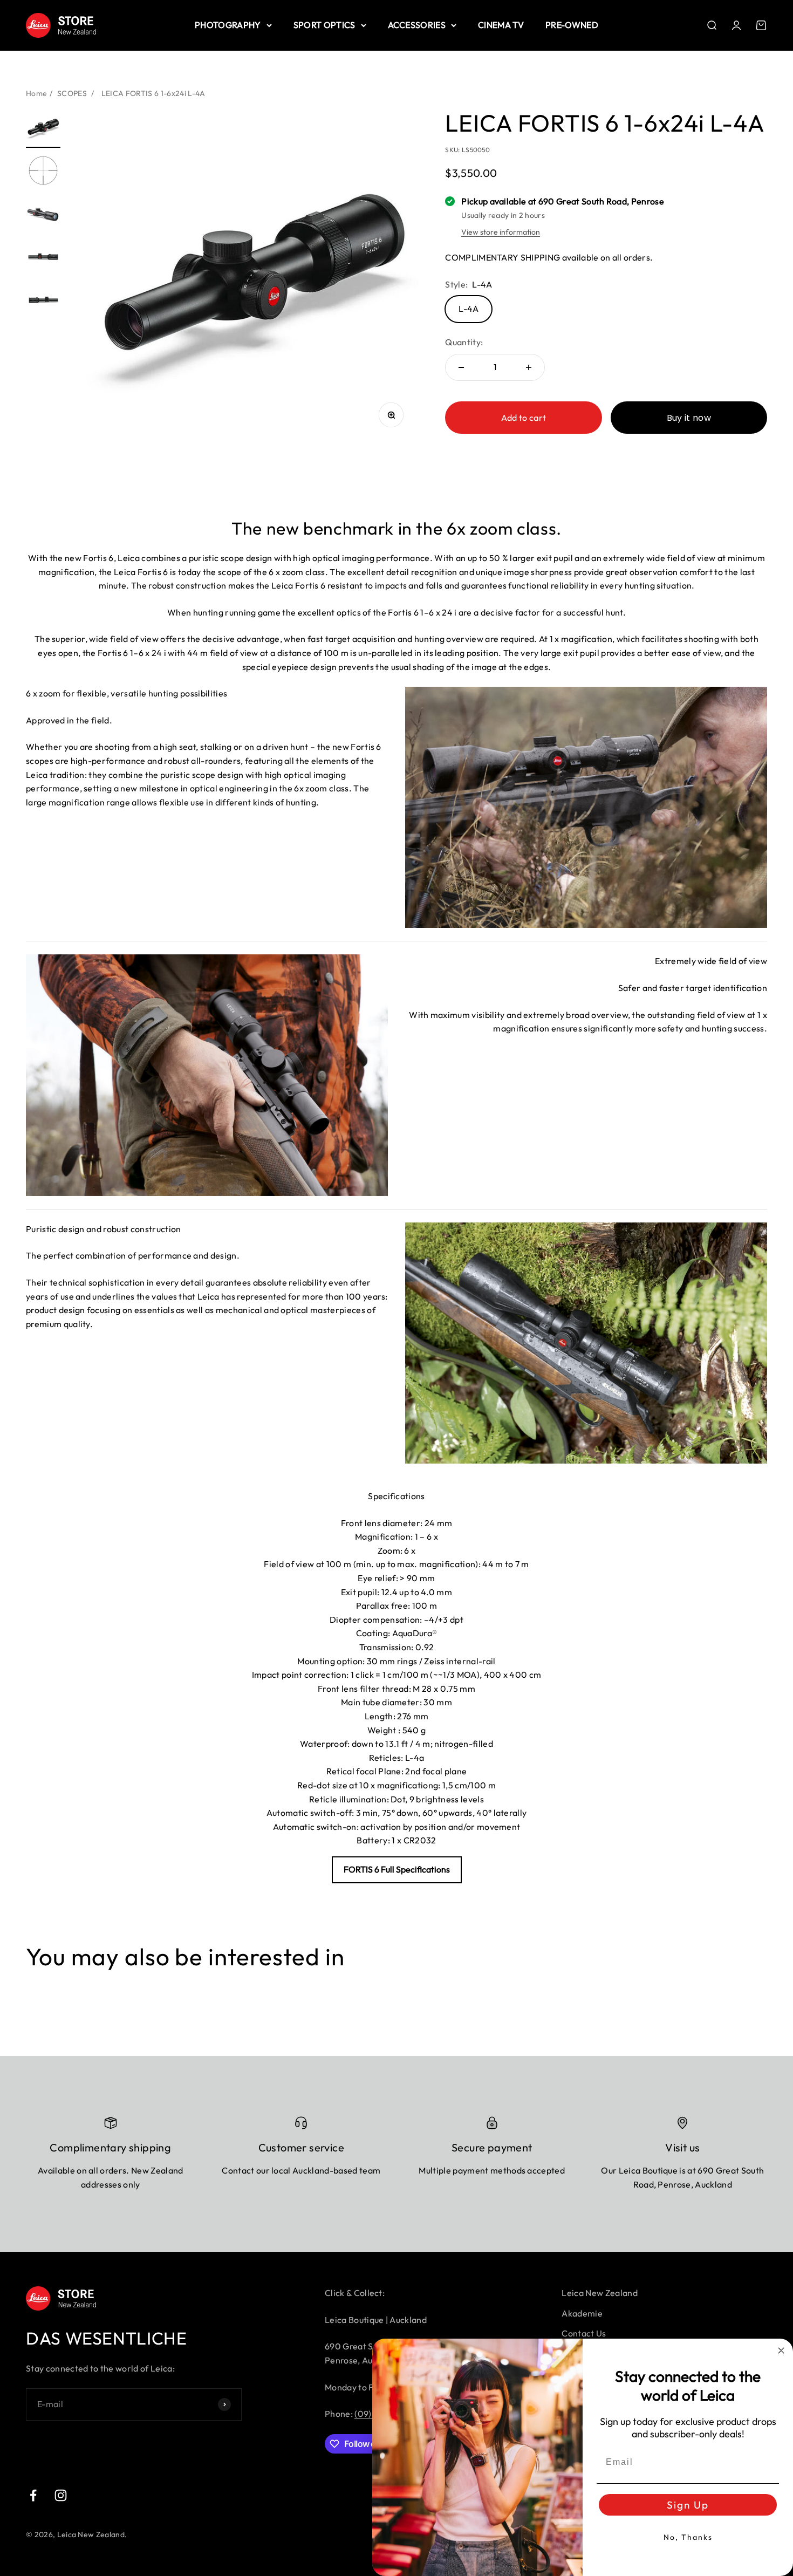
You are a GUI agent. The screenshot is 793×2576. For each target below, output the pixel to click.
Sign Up (688, 2505)
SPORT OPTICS (324, 25)
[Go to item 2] (43, 172)
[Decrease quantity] (461, 367)
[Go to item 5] (43, 302)
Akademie (582, 2313)
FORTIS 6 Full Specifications (397, 1869)
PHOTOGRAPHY (228, 25)
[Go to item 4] (43, 258)
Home (36, 93)
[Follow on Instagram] (61, 2495)
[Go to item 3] (43, 215)
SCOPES (72, 93)
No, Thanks (688, 2537)
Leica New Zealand (599, 2293)
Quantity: (464, 342)
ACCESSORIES (417, 25)
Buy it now (689, 418)
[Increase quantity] (529, 367)
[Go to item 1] (43, 129)
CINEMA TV (501, 25)
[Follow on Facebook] (33, 2495)
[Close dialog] (781, 2350)
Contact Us (584, 2333)
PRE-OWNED (572, 25)
